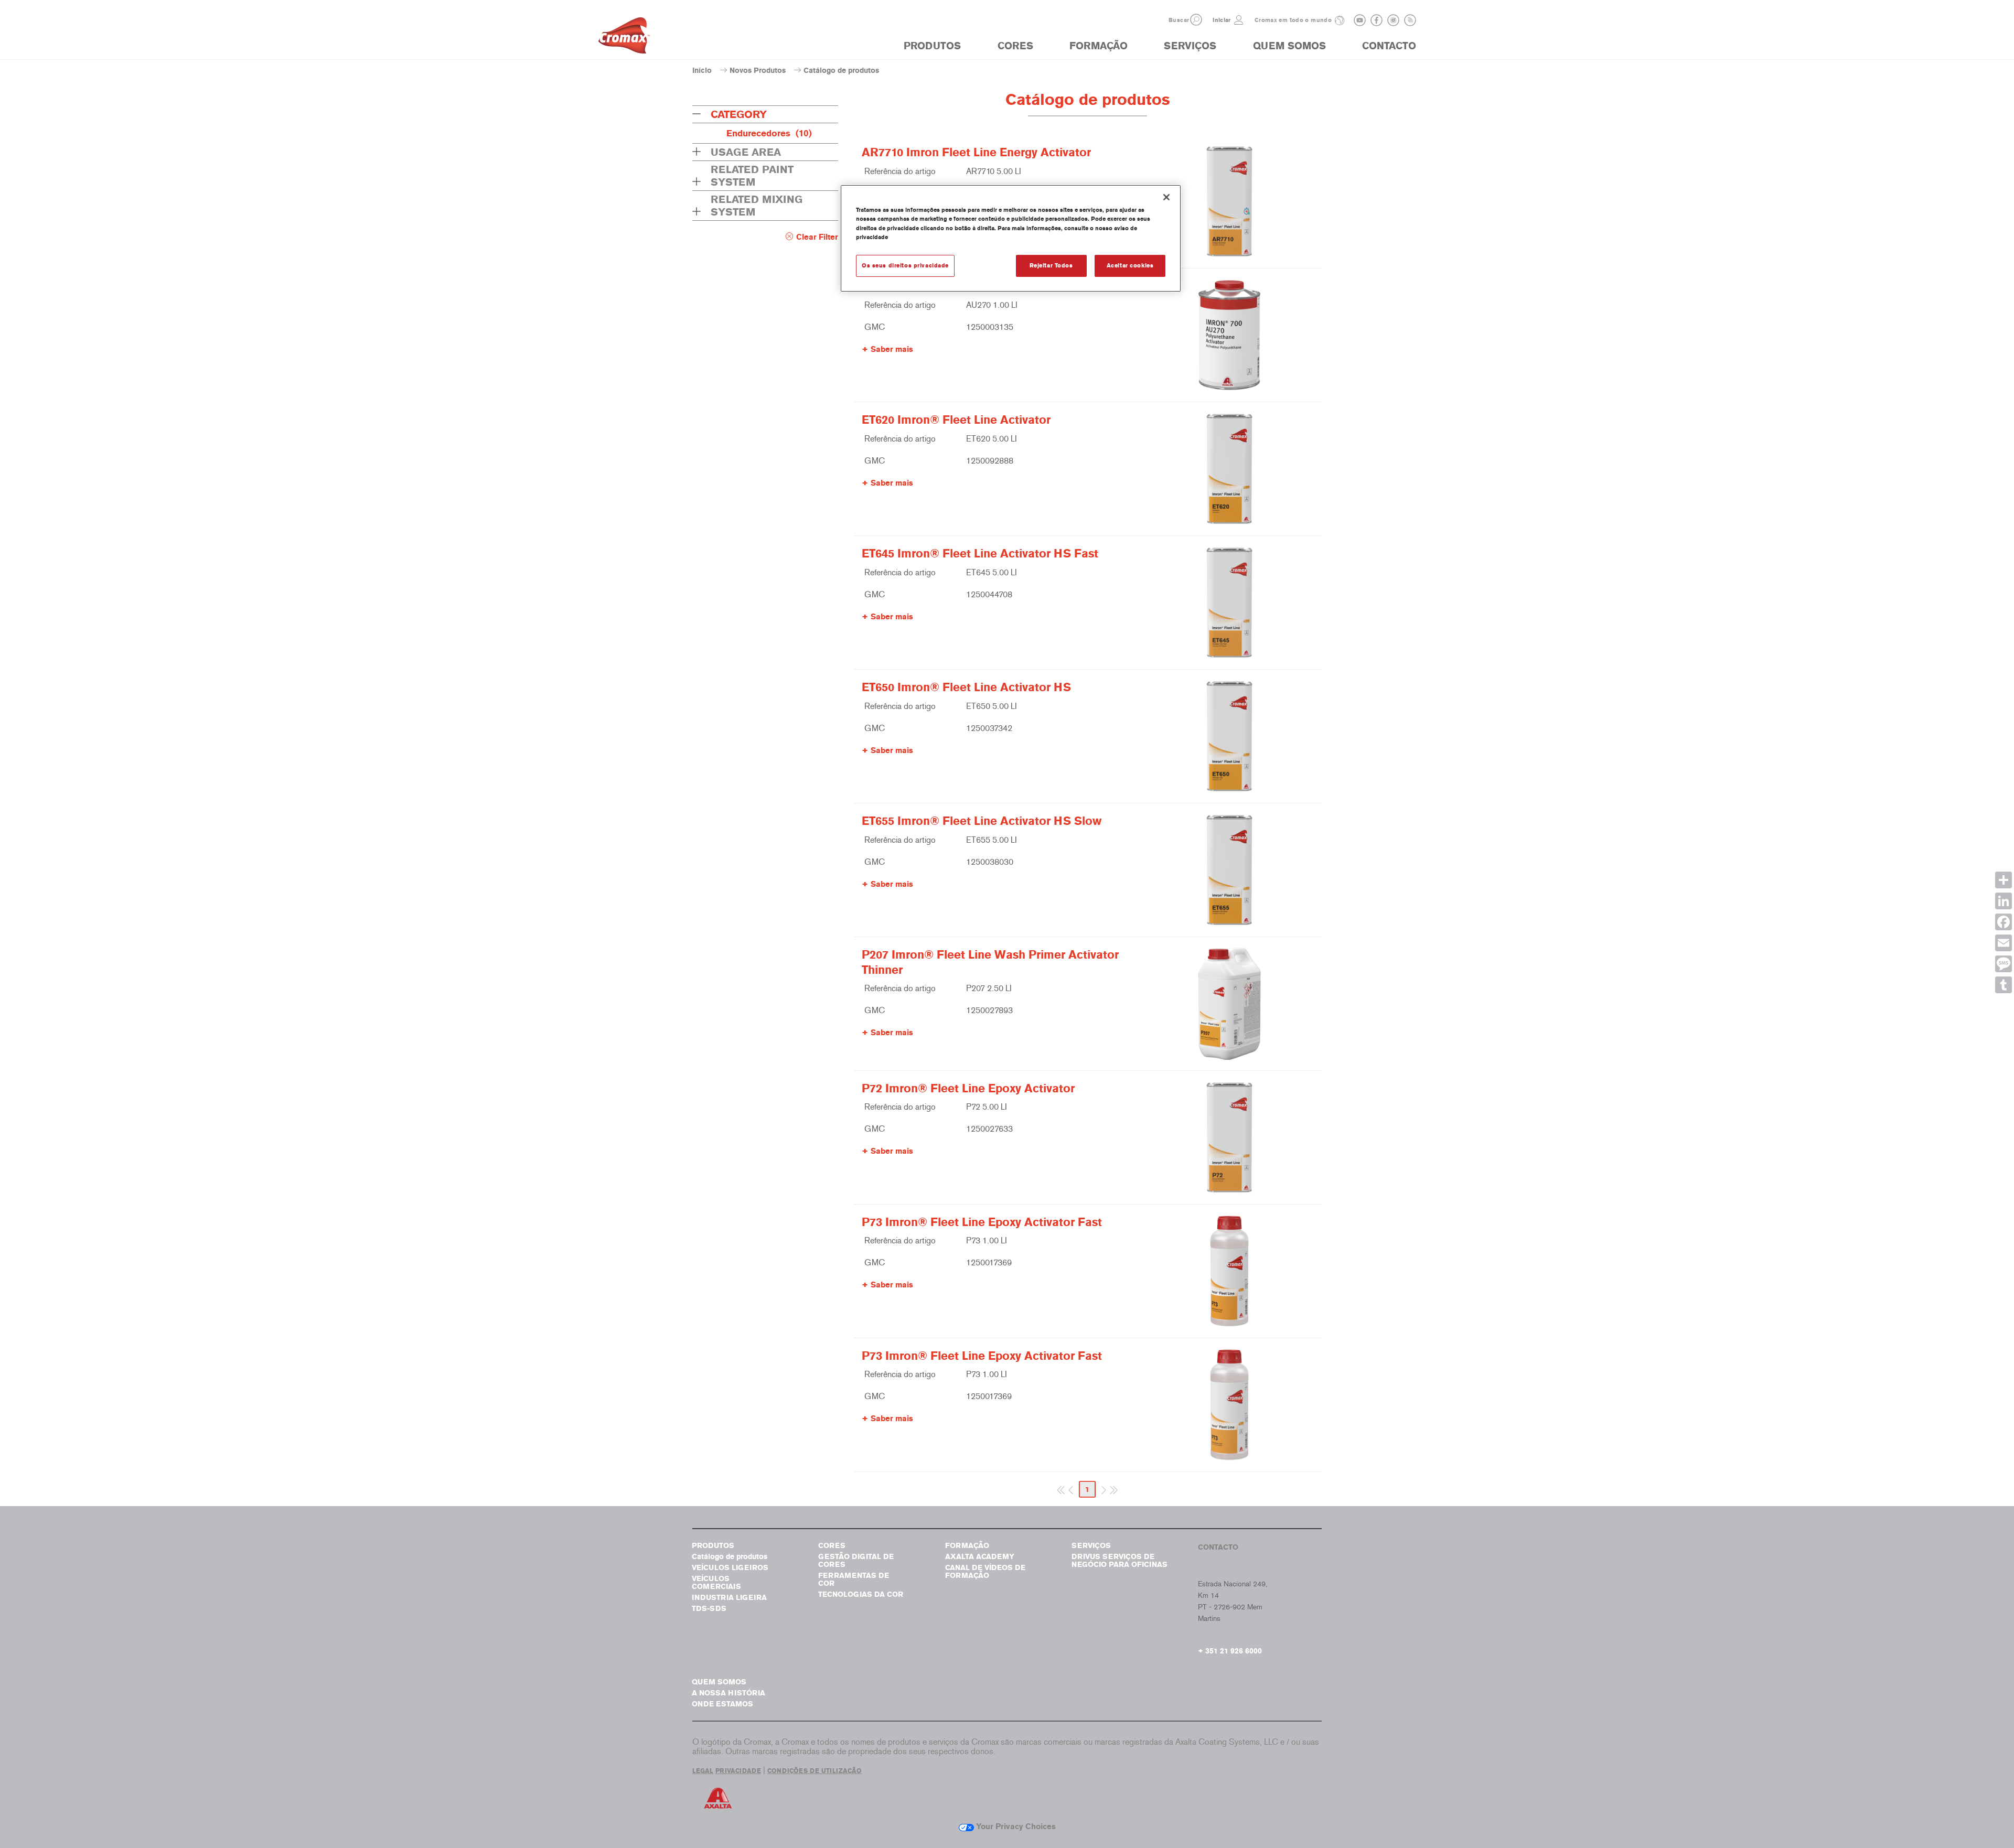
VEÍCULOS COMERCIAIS (716, 1583)
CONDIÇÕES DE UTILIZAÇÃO (815, 1771)
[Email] (2004, 943)
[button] (1196, 20)
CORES (1015, 46)
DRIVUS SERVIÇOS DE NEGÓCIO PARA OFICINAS (1120, 1561)
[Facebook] (2004, 922)
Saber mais (892, 349)
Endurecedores (769, 133)
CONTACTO (1389, 46)
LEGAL (703, 1771)
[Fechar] (1166, 197)
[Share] (2004, 880)
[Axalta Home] (624, 38)
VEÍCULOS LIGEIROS (730, 1568)
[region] (1011, 238)
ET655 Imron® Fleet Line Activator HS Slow (982, 821)
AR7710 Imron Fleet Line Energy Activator (976, 153)
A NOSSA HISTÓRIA (729, 1693)
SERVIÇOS (1190, 46)
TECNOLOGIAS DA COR (861, 1594)
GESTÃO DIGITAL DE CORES (856, 1561)
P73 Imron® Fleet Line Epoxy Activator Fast (982, 1222)
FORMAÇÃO (1099, 46)
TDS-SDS (709, 1609)
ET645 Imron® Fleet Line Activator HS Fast (980, 554)
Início (702, 71)
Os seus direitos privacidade (905, 265)
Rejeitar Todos (1051, 265)
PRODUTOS (932, 46)
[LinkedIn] (2004, 901)
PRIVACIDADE (738, 1771)
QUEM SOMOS (1289, 46)
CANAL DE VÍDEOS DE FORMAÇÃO (985, 1572)
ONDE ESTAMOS (722, 1704)
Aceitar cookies (1130, 265)
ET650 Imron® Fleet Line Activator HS (966, 687)
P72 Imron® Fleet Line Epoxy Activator (968, 1089)
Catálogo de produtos (730, 1557)
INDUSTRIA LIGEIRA (729, 1598)
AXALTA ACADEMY (980, 1557)
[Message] (2004, 964)
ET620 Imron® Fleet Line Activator (956, 420)
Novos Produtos (758, 71)
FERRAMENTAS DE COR (854, 1580)
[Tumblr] (2004, 985)
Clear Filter (817, 237)
